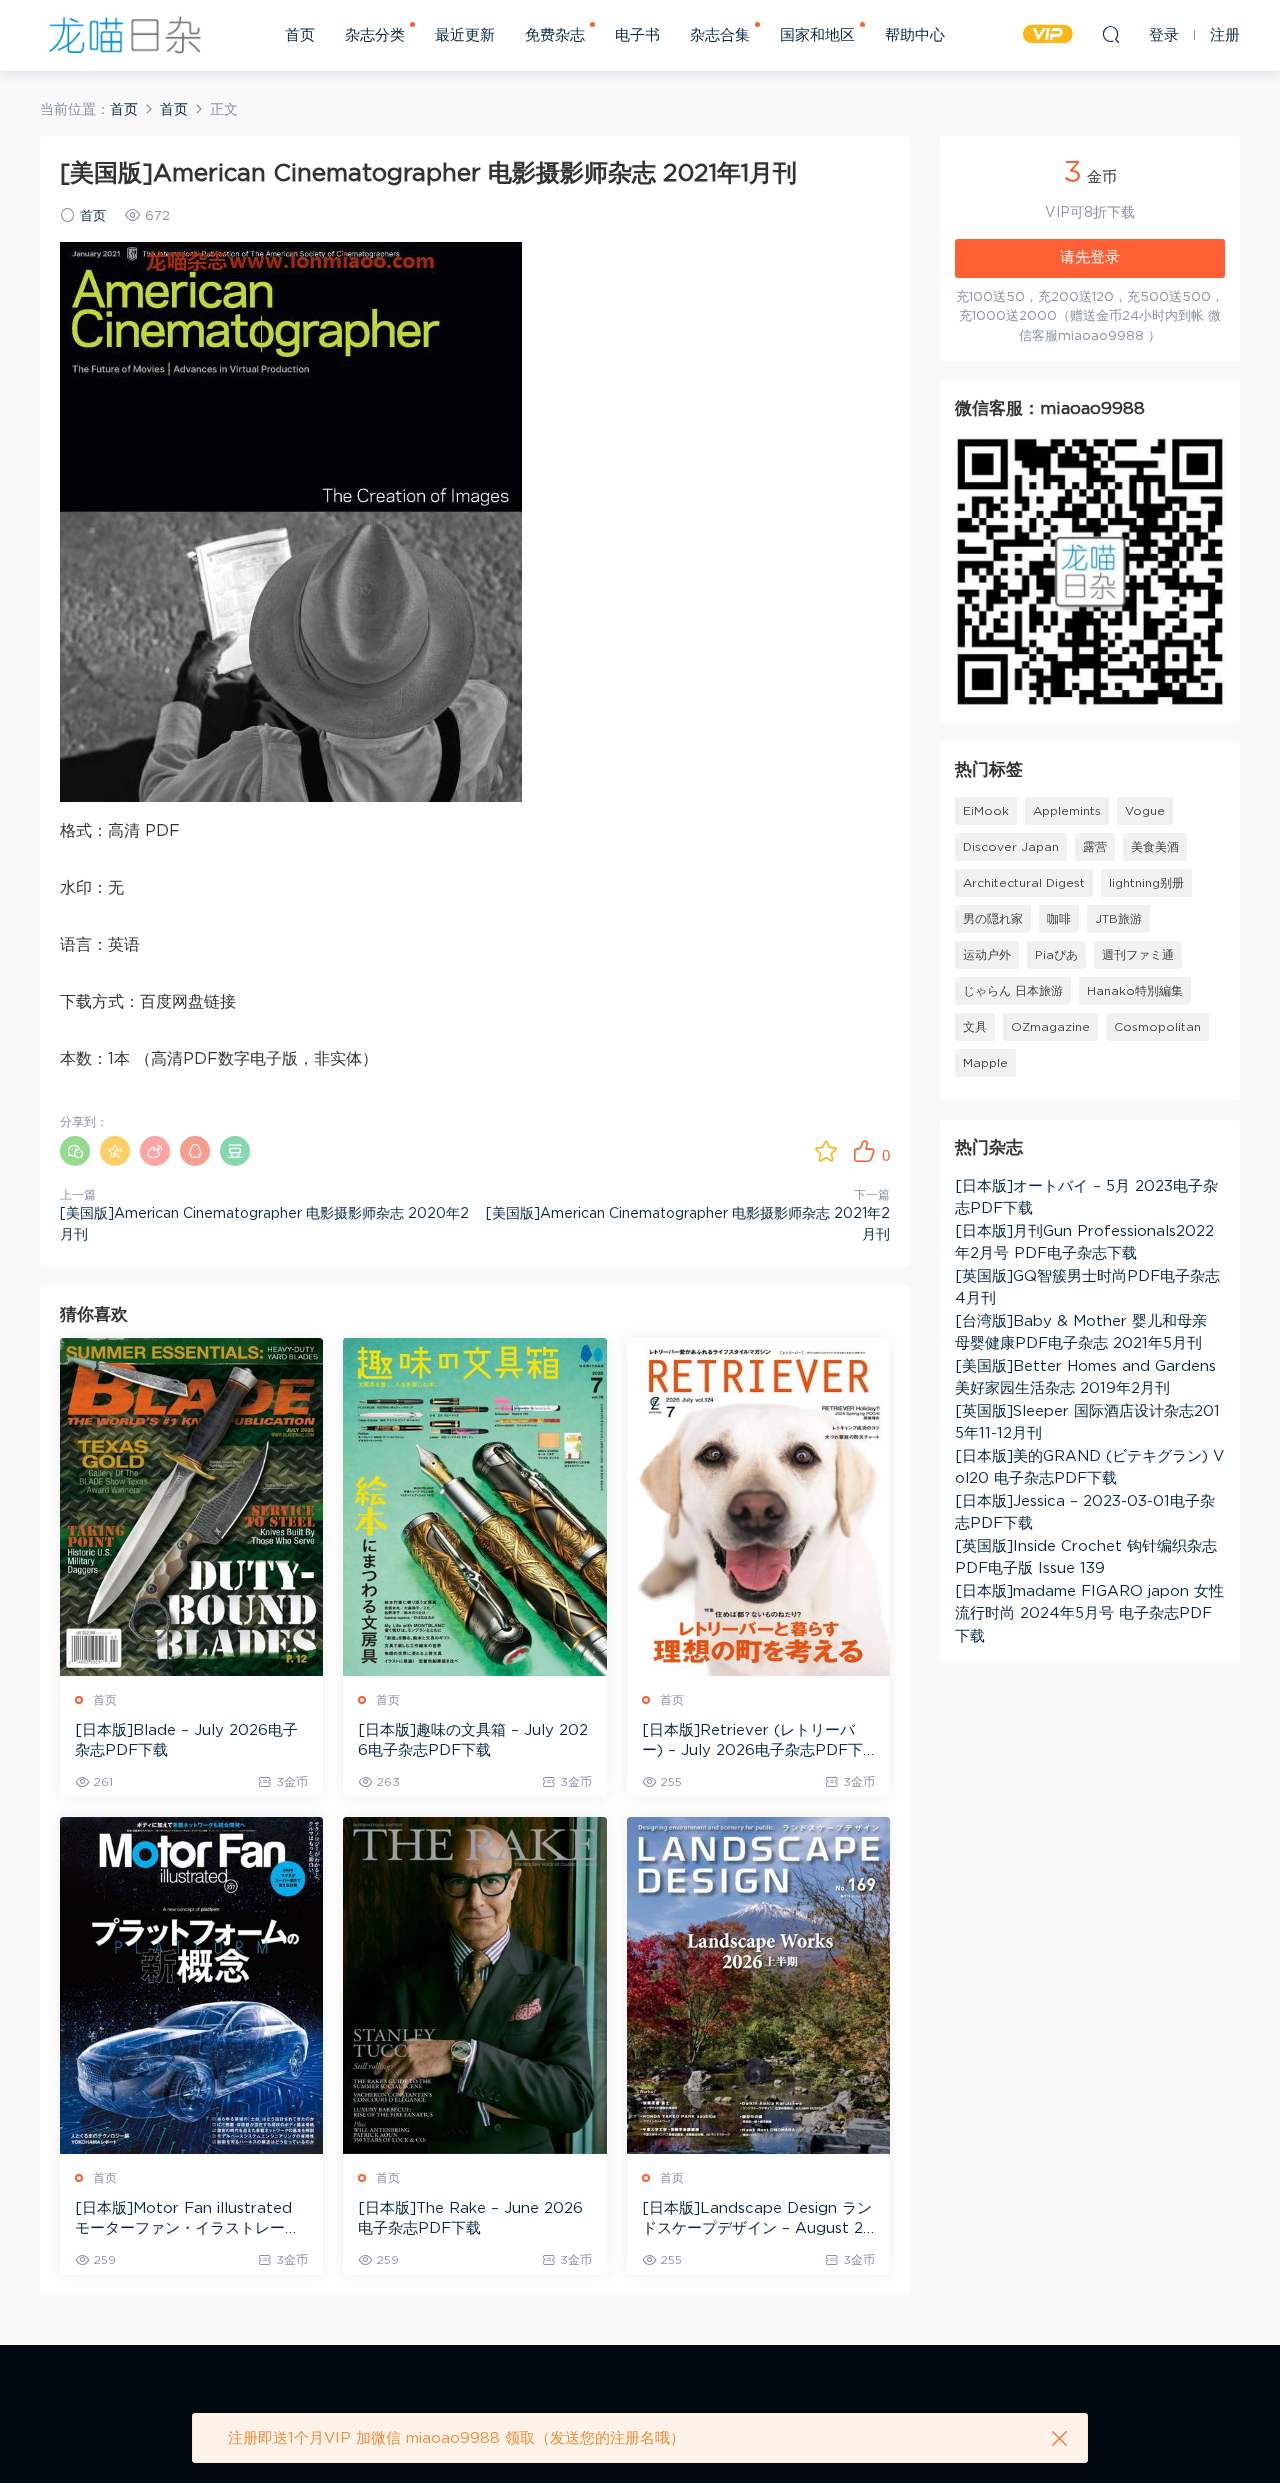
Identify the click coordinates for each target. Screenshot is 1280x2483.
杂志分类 (375, 35)
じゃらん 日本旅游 (1013, 991)
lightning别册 (1146, 883)
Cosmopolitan (1157, 1027)
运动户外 (987, 955)
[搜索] (1111, 34)
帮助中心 (915, 35)
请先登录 (1090, 257)
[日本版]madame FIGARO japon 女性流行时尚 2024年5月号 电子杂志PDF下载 (1089, 1614)
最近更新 (465, 35)
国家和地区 (817, 35)
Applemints (1067, 811)
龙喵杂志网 (125, 35)
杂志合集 (720, 35)
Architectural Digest (1024, 883)
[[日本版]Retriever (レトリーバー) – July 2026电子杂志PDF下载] (758, 1506)
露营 (1095, 847)
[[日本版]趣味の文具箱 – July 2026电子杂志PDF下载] (474, 1506)
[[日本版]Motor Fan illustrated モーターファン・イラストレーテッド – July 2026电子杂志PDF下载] (191, 1985)
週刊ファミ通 (1138, 955)
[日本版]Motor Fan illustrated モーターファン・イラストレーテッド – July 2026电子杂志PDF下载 (191, 2220)
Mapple (985, 1063)
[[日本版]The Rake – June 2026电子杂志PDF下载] (474, 1985)
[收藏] (826, 1151)
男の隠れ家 (993, 919)
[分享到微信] (75, 1151)
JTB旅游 (1118, 919)
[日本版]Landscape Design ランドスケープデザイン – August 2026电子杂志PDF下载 (758, 2220)
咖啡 (1059, 919)
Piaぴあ (1056, 955)
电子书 (637, 35)
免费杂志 (555, 35)
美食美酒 (1155, 847)
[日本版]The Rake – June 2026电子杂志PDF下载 (470, 2218)
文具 (975, 1027)
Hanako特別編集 (1135, 991)
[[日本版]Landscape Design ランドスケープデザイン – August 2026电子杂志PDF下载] (758, 1985)
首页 (300, 35)
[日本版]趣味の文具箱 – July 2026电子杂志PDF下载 (473, 1740)
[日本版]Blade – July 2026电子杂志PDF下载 (186, 1740)
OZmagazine (1050, 1027)
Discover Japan (1011, 847)
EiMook (986, 811)
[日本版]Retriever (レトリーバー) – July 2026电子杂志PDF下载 (752, 1742)
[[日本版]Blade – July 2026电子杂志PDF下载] (191, 1506)
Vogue (1145, 811)
